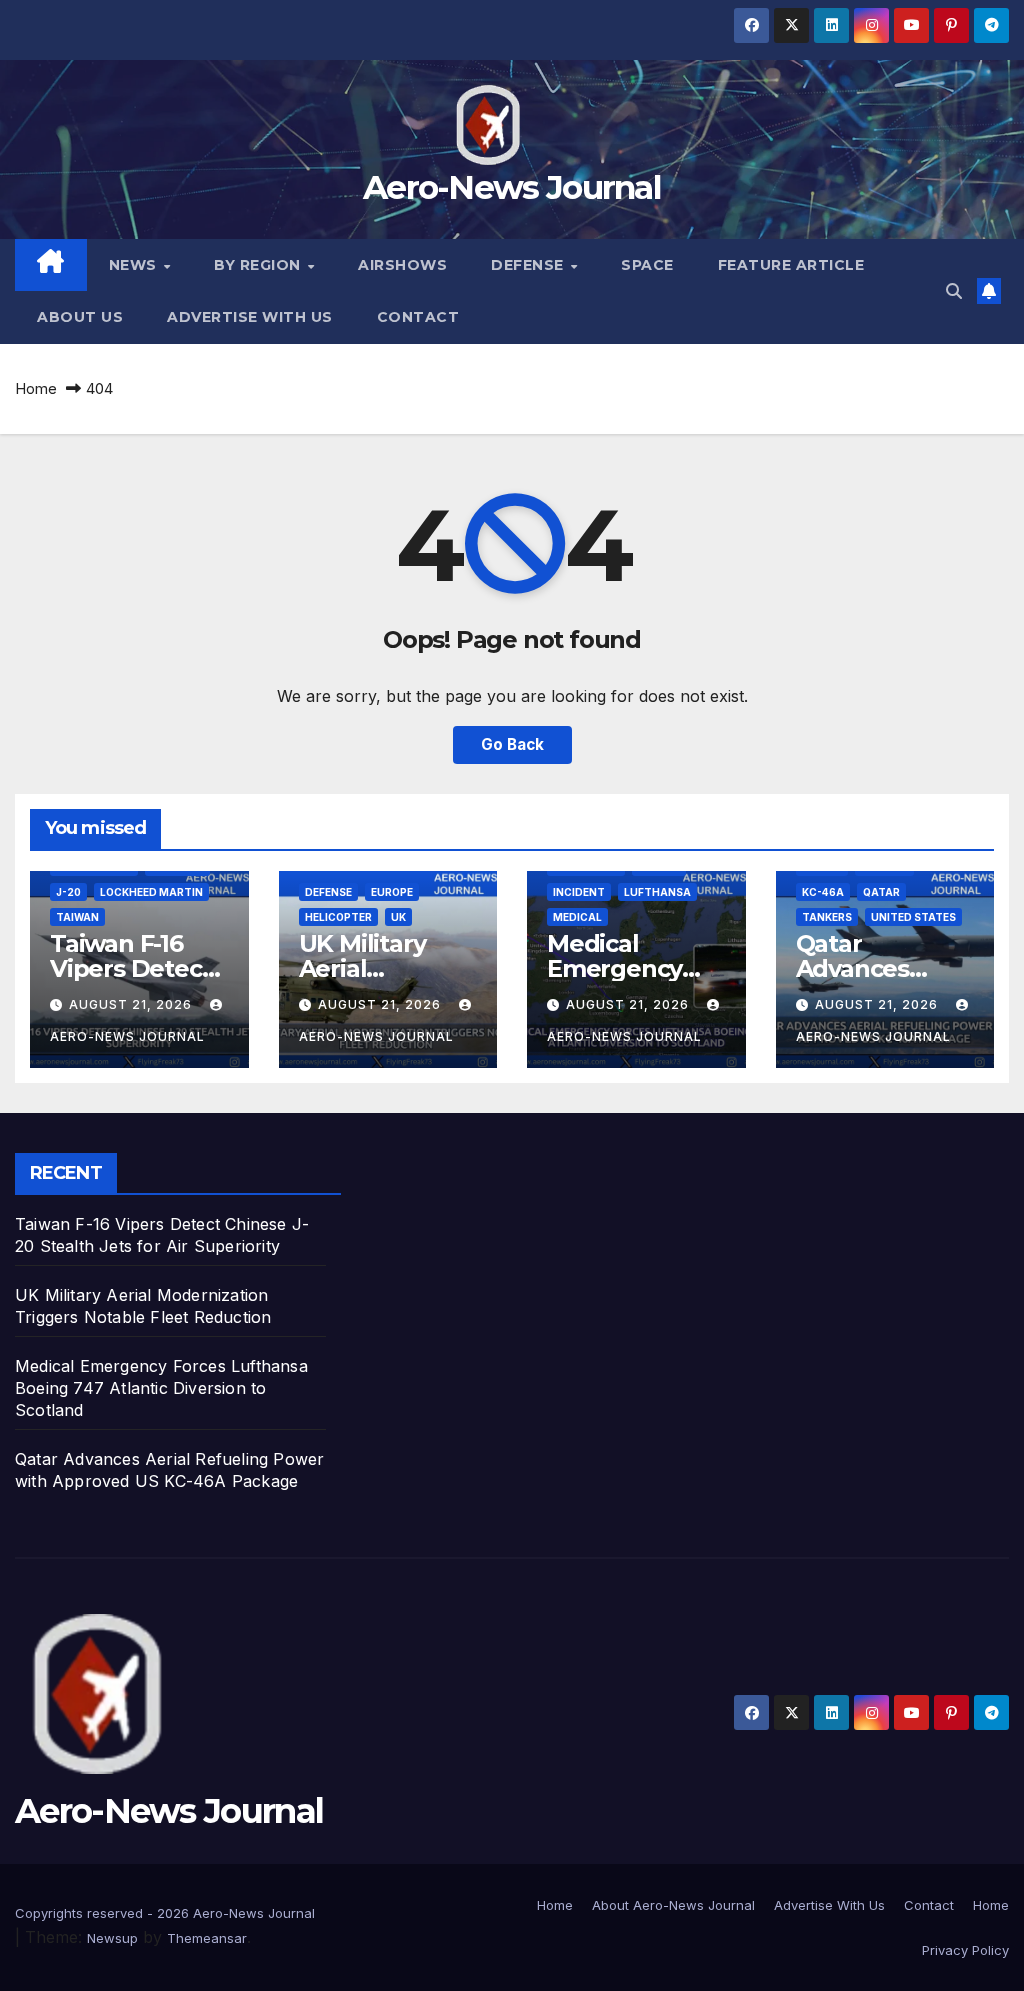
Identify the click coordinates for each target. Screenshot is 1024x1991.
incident (579, 892)
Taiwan (77, 917)
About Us (80, 317)
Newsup (112, 1938)
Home (36, 388)
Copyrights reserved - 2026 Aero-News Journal (165, 1913)
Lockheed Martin (151, 892)
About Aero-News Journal (673, 1905)
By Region (259, 265)
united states (913, 917)
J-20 (68, 892)
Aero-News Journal (512, 187)
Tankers (827, 917)
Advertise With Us (250, 317)
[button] (954, 291)
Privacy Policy (965, 1950)
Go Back (512, 744)
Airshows (402, 265)
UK (398, 917)
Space (647, 265)
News (135, 265)
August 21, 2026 (132, 1004)
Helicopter (338, 917)
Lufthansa (657, 892)
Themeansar (207, 1938)
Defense (529, 265)
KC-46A (823, 892)
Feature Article (791, 265)
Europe (392, 892)
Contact (418, 317)
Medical (577, 917)
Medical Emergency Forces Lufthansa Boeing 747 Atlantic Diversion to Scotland (161, 1388)
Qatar (881, 892)
